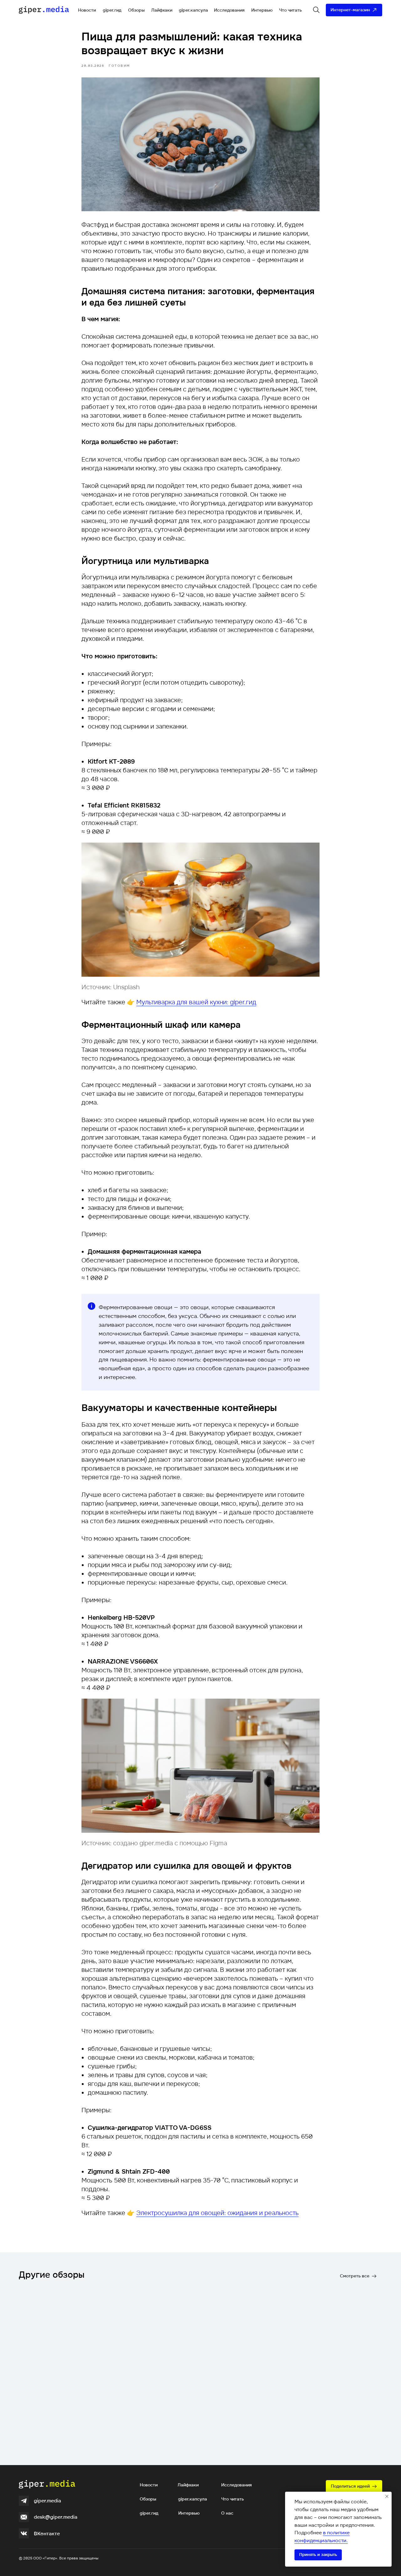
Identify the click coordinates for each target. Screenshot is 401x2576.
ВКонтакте (47, 2534)
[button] (354, 2486)
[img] (24, 2501)
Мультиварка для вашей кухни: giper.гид (196, 1002)
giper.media (47, 2501)
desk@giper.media (56, 2517)
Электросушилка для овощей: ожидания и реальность (217, 2213)
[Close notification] (387, 2496)
